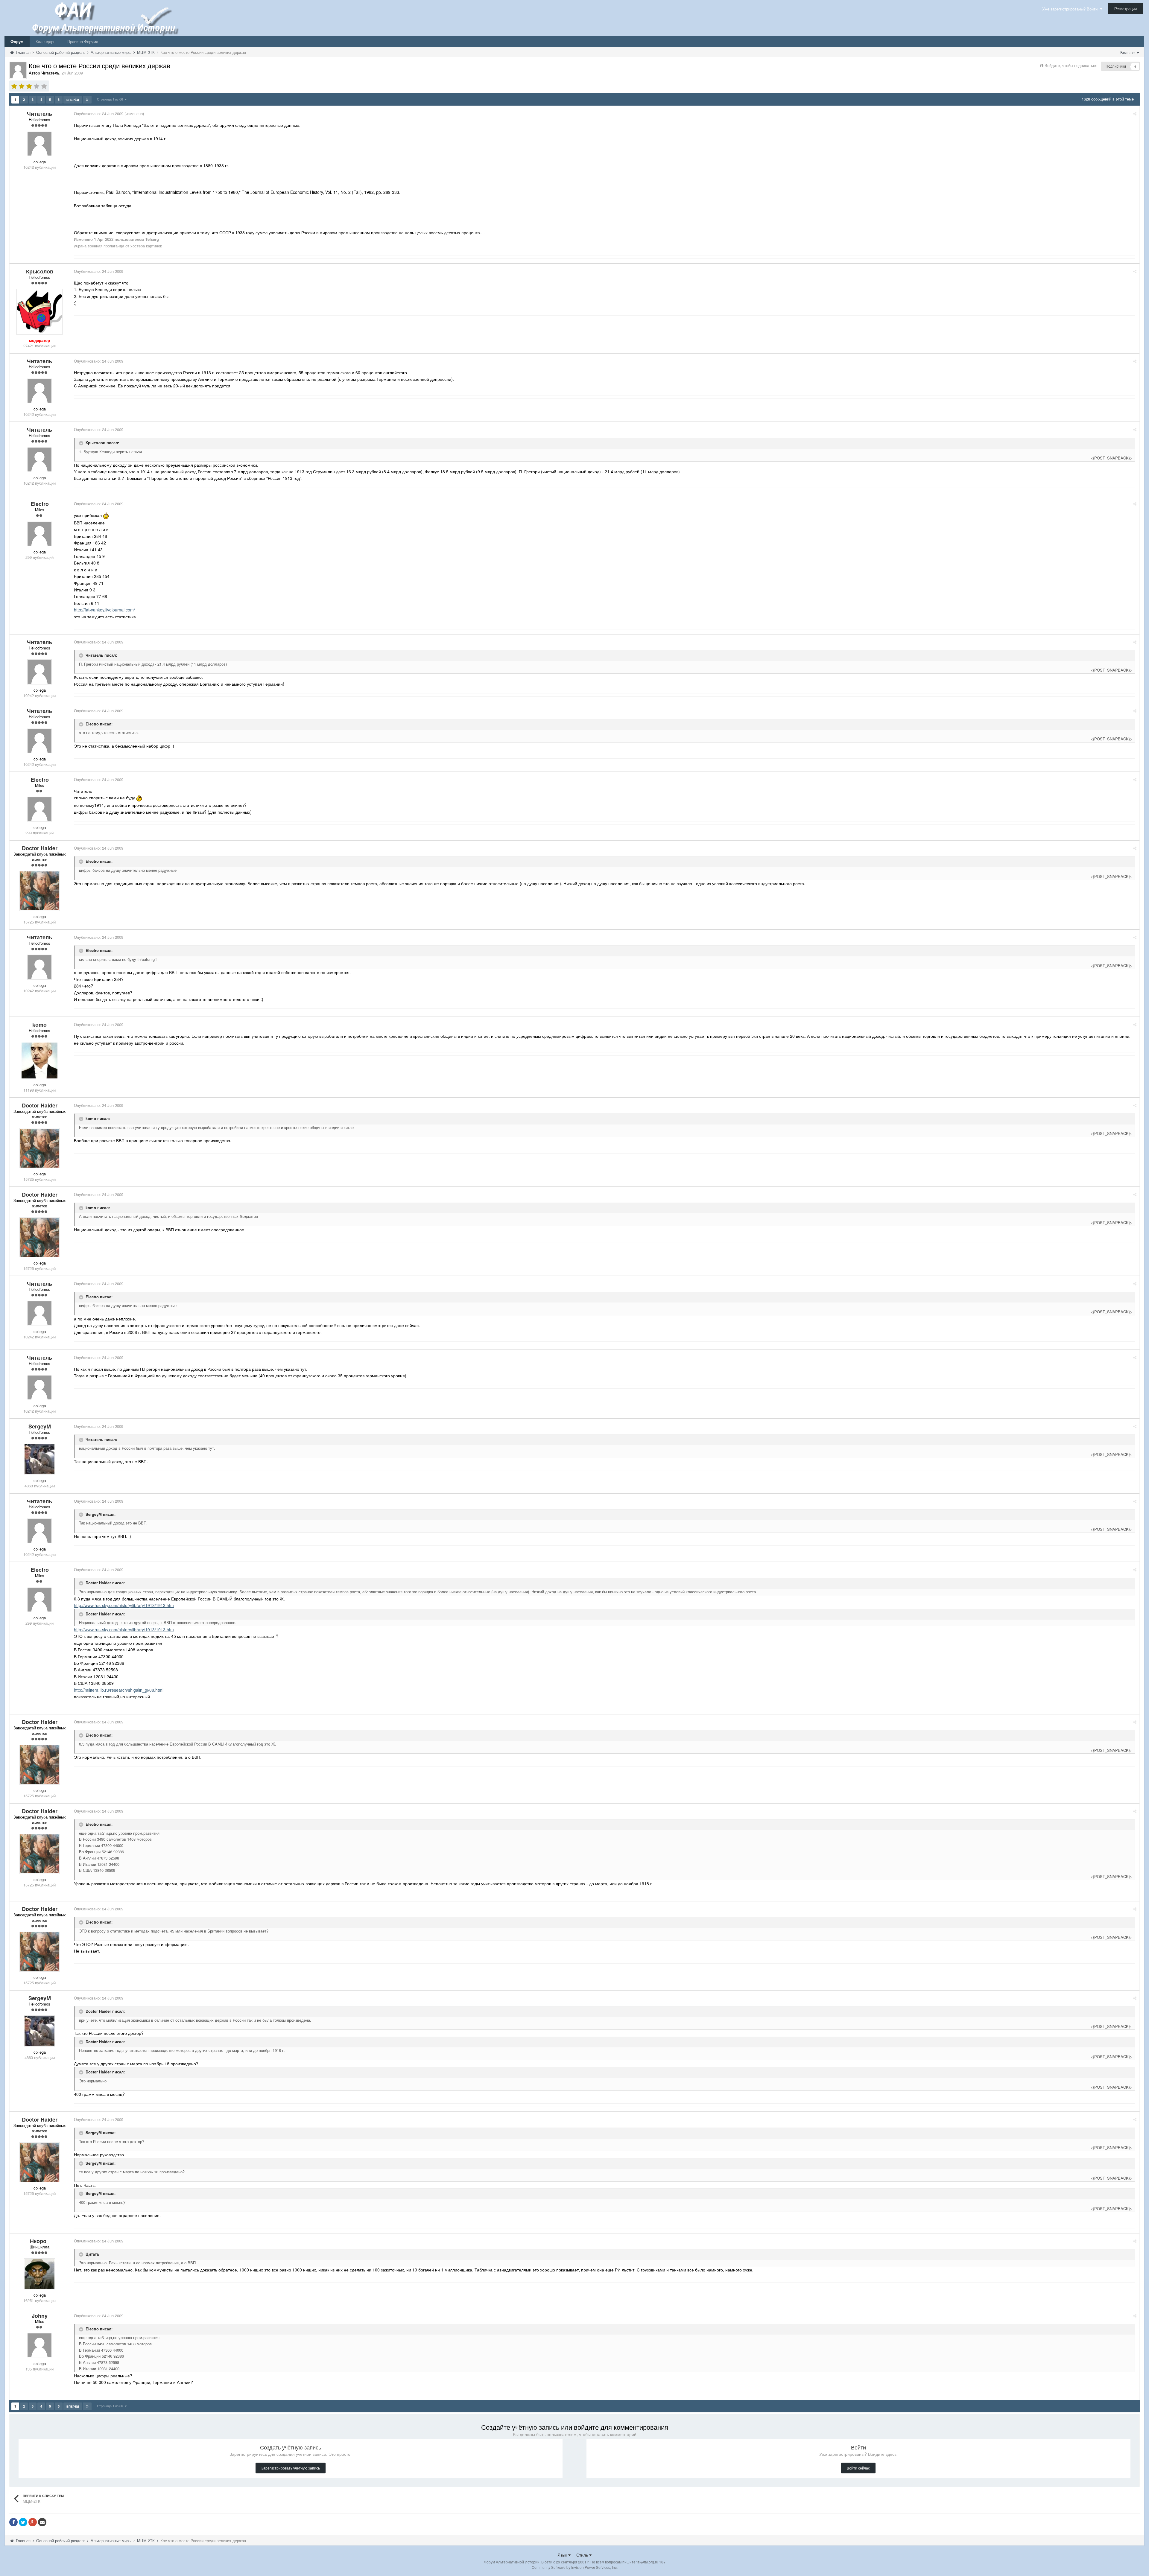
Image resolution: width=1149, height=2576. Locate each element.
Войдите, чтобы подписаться (1071, 65)
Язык (563, 2555)
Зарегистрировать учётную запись (291, 2468)
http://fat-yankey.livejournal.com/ (104, 610)
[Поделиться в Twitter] (23, 2522)
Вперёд (73, 100)
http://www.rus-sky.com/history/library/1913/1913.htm (124, 1605)
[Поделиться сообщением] (1135, 114)
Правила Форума (83, 41)
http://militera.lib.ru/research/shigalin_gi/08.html (119, 1690)
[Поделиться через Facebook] (13, 2522)
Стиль (583, 2555)
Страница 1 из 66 (111, 99)
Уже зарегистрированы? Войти (1071, 9)
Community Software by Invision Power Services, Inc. (575, 2567)
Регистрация (1126, 9)
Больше (1128, 53)
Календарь (45, 41)
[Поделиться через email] (42, 2522)
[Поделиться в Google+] (33, 2522)
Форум (17, 41)
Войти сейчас (858, 2468)
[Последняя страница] (87, 100)
